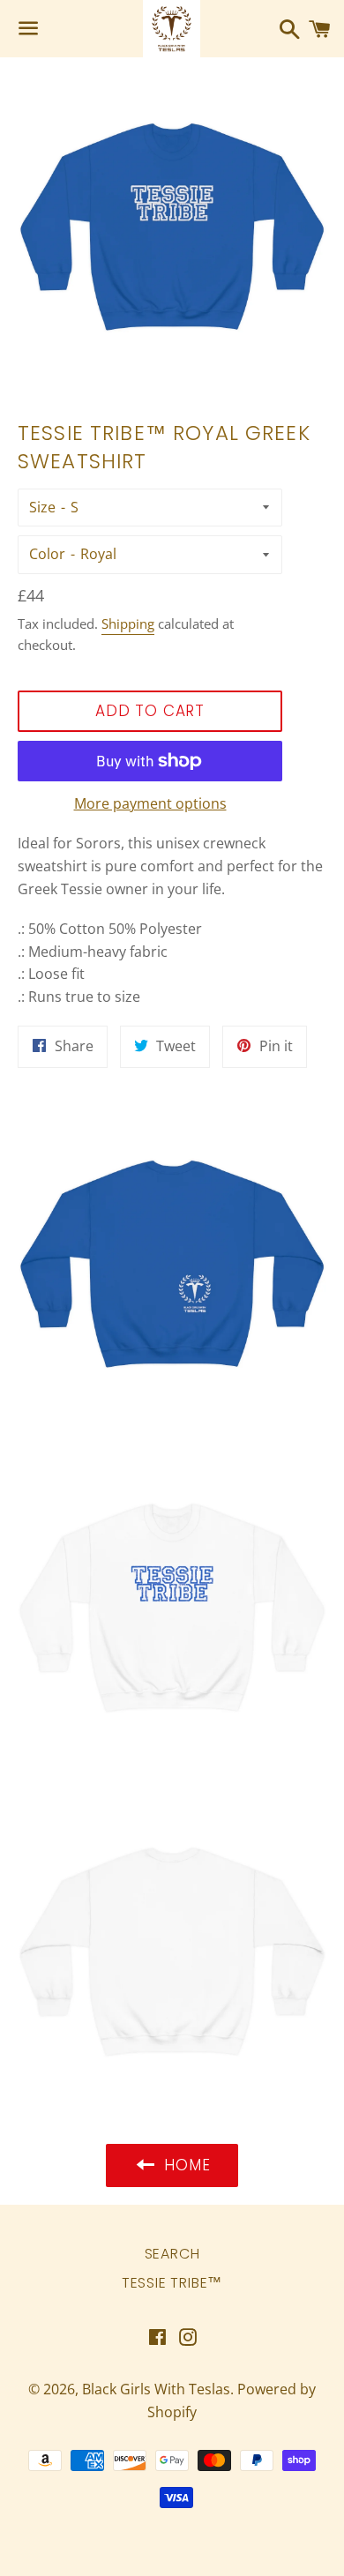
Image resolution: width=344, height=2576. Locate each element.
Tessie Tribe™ (172, 2283)
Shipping (128, 623)
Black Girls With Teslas (156, 2389)
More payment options (150, 803)
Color (47, 554)
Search (172, 2254)
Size (42, 507)
